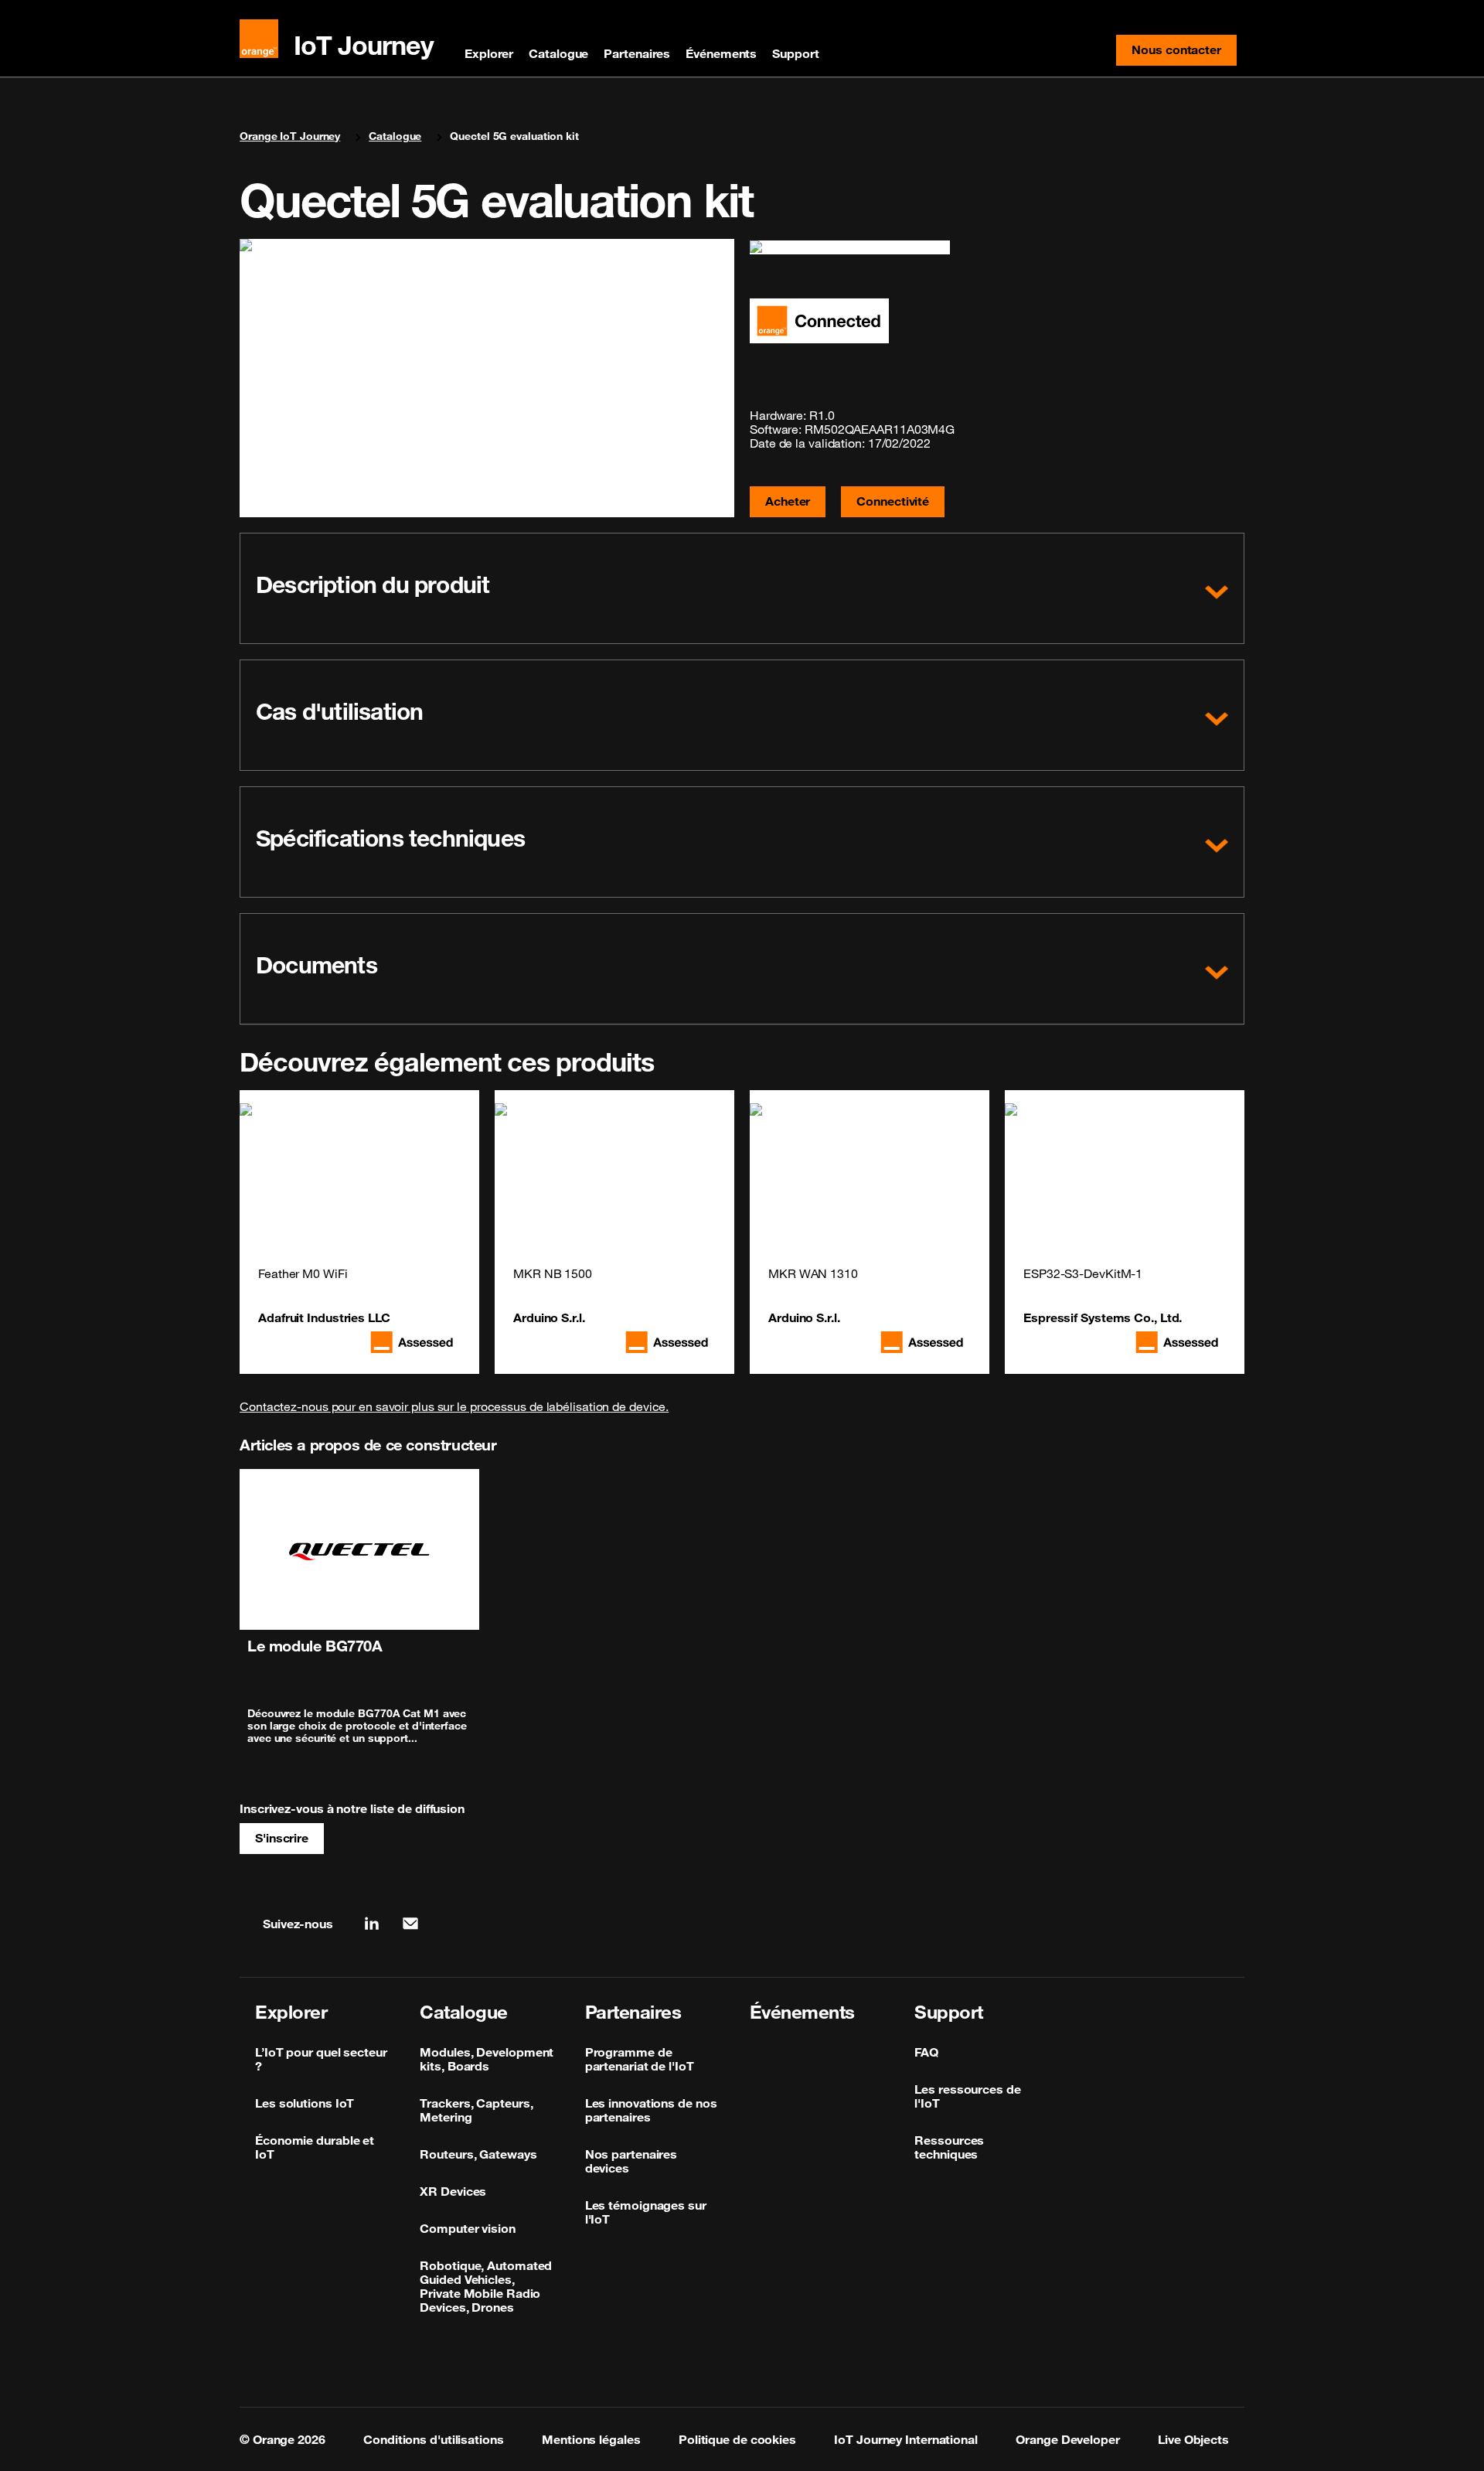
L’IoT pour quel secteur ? (321, 2059)
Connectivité (893, 501)
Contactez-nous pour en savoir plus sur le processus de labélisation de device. (454, 1406)
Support (795, 53)
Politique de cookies (737, 2439)
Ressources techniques (949, 2147)
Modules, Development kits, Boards (487, 2059)
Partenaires (637, 53)
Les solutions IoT (305, 2103)
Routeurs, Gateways (478, 2154)
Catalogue (558, 53)
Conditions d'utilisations (434, 2439)
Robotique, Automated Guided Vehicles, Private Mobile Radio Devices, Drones (486, 2286)
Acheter (788, 501)
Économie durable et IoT (315, 2147)
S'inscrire (282, 1838)
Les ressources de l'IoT (967, 2096)
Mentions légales (591, 2439)
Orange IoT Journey (290, 136)
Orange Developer (1067, 2439)
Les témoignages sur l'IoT (646, 2212)
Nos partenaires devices (631, 2161)
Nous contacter (1184, 53)
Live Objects (1193, 2439)
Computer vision (468, 2228)
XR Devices (453, 2191)
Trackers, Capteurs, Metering (476, 2110)
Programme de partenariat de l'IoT (640, 2059)
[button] (742, 588)
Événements (721, 53)
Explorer (489, 53)
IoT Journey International (906, 2439)
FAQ (926, 2052)
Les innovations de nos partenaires (651, 2110)
